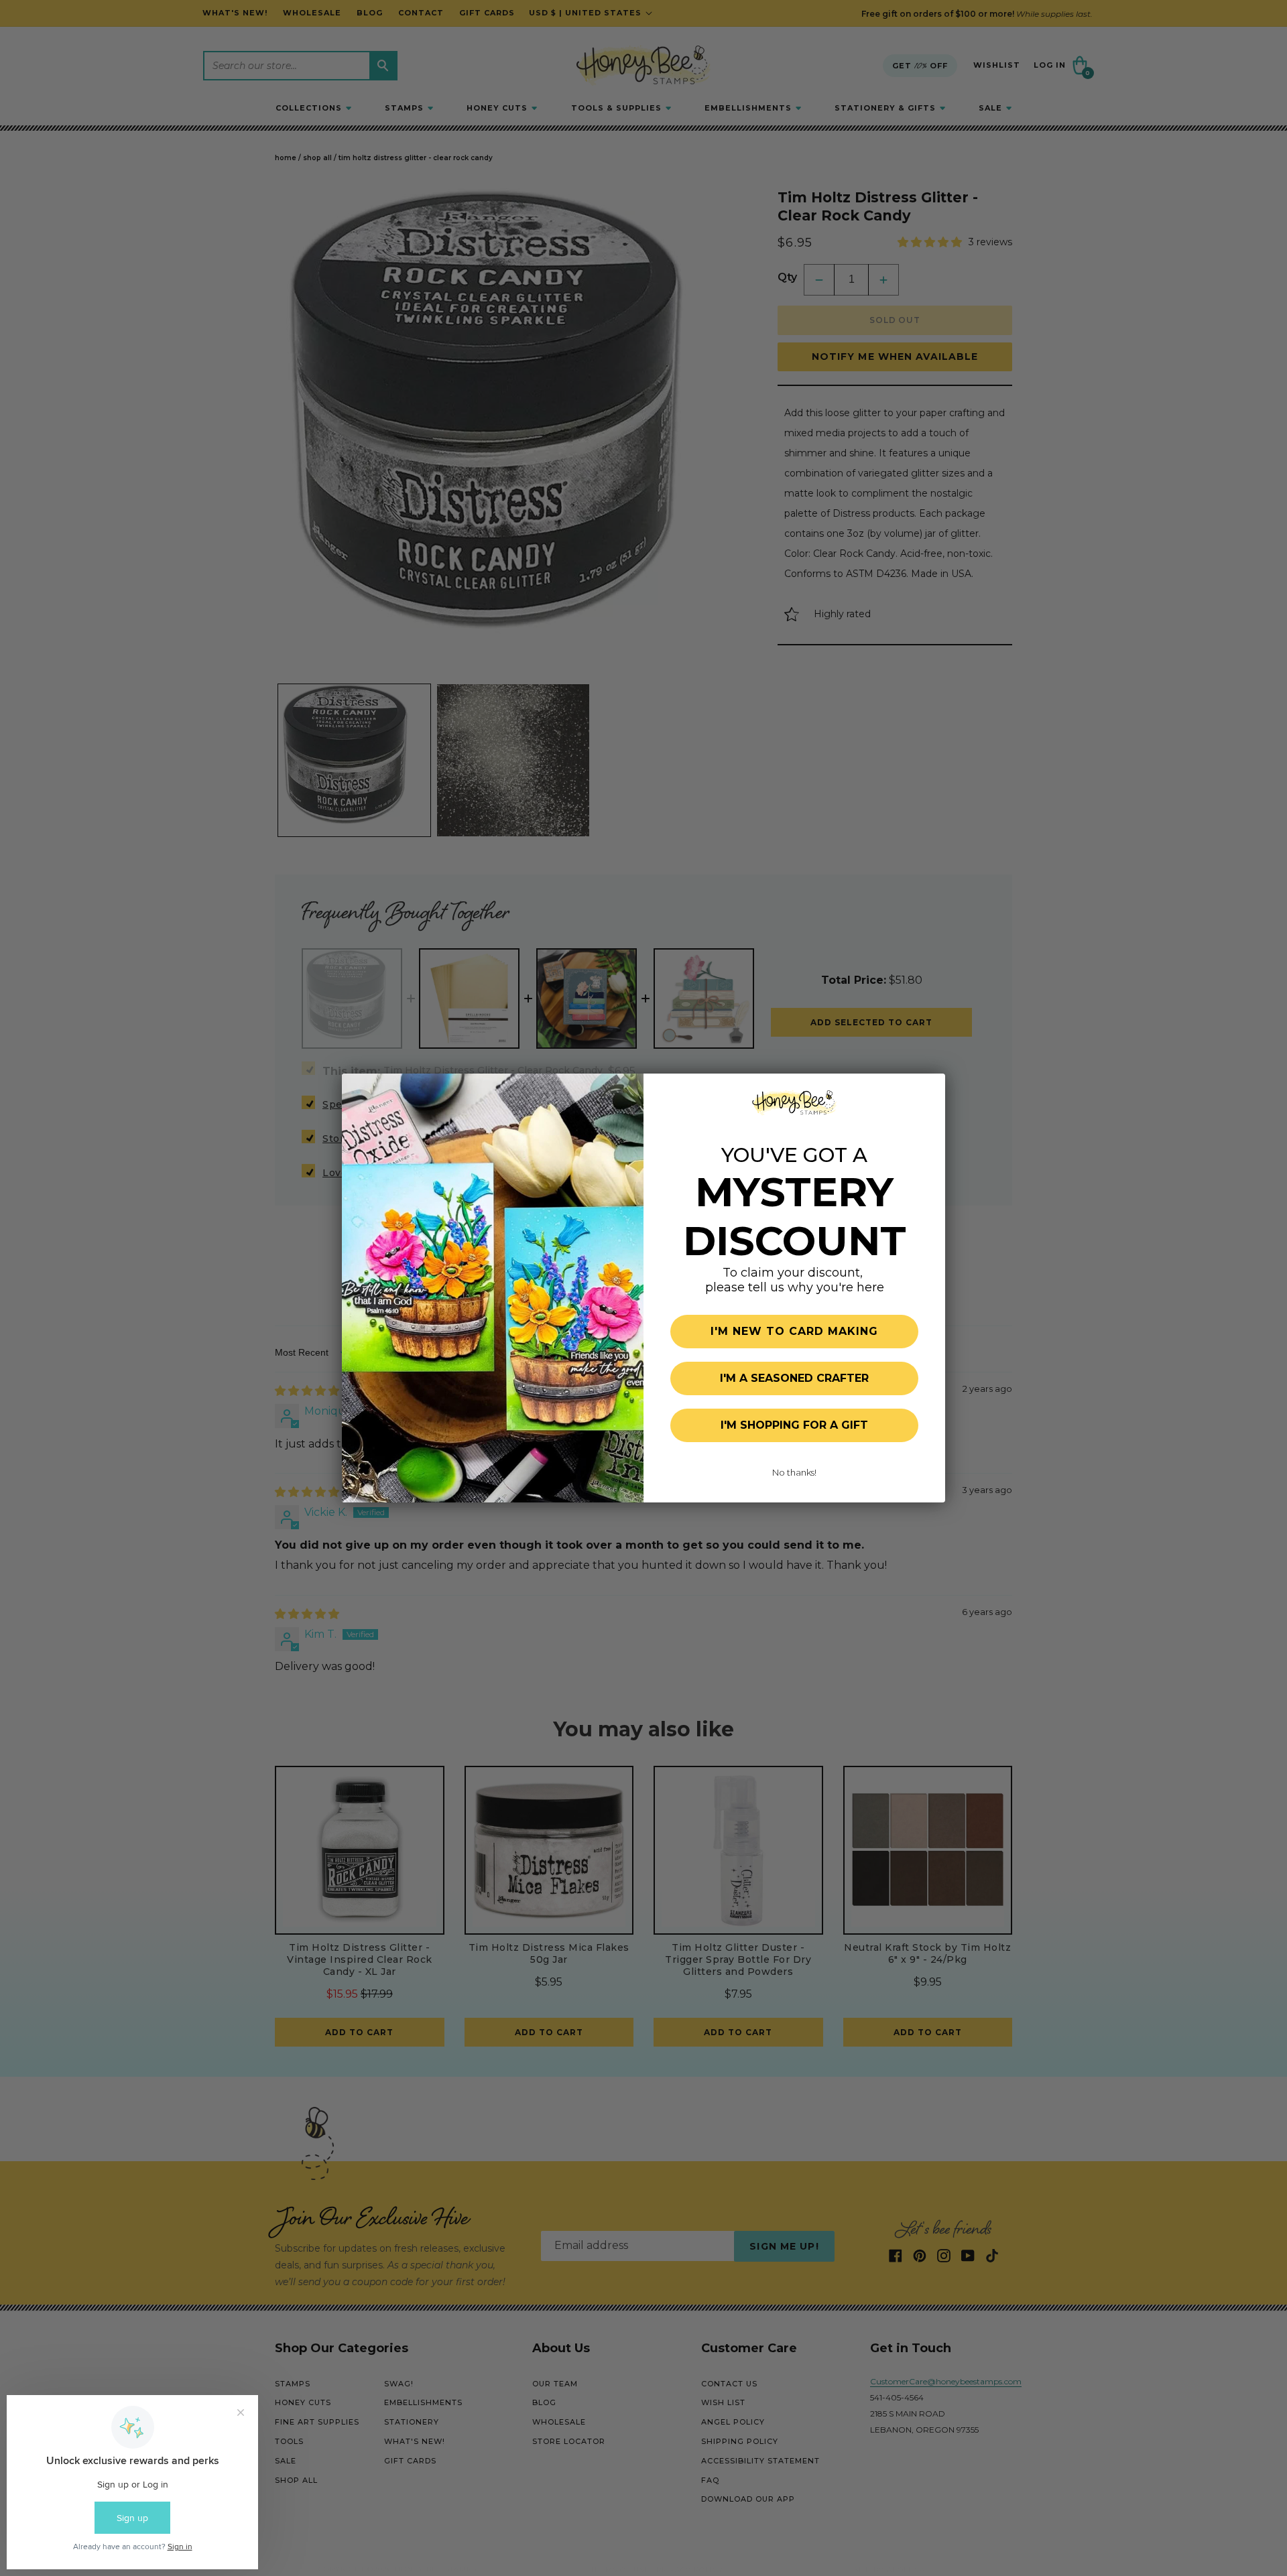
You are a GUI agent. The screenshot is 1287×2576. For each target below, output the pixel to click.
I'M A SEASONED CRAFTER (794, 1378)
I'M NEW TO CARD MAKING (794, 1331)
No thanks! (794, 1472)
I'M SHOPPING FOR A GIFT (794, 1425)
